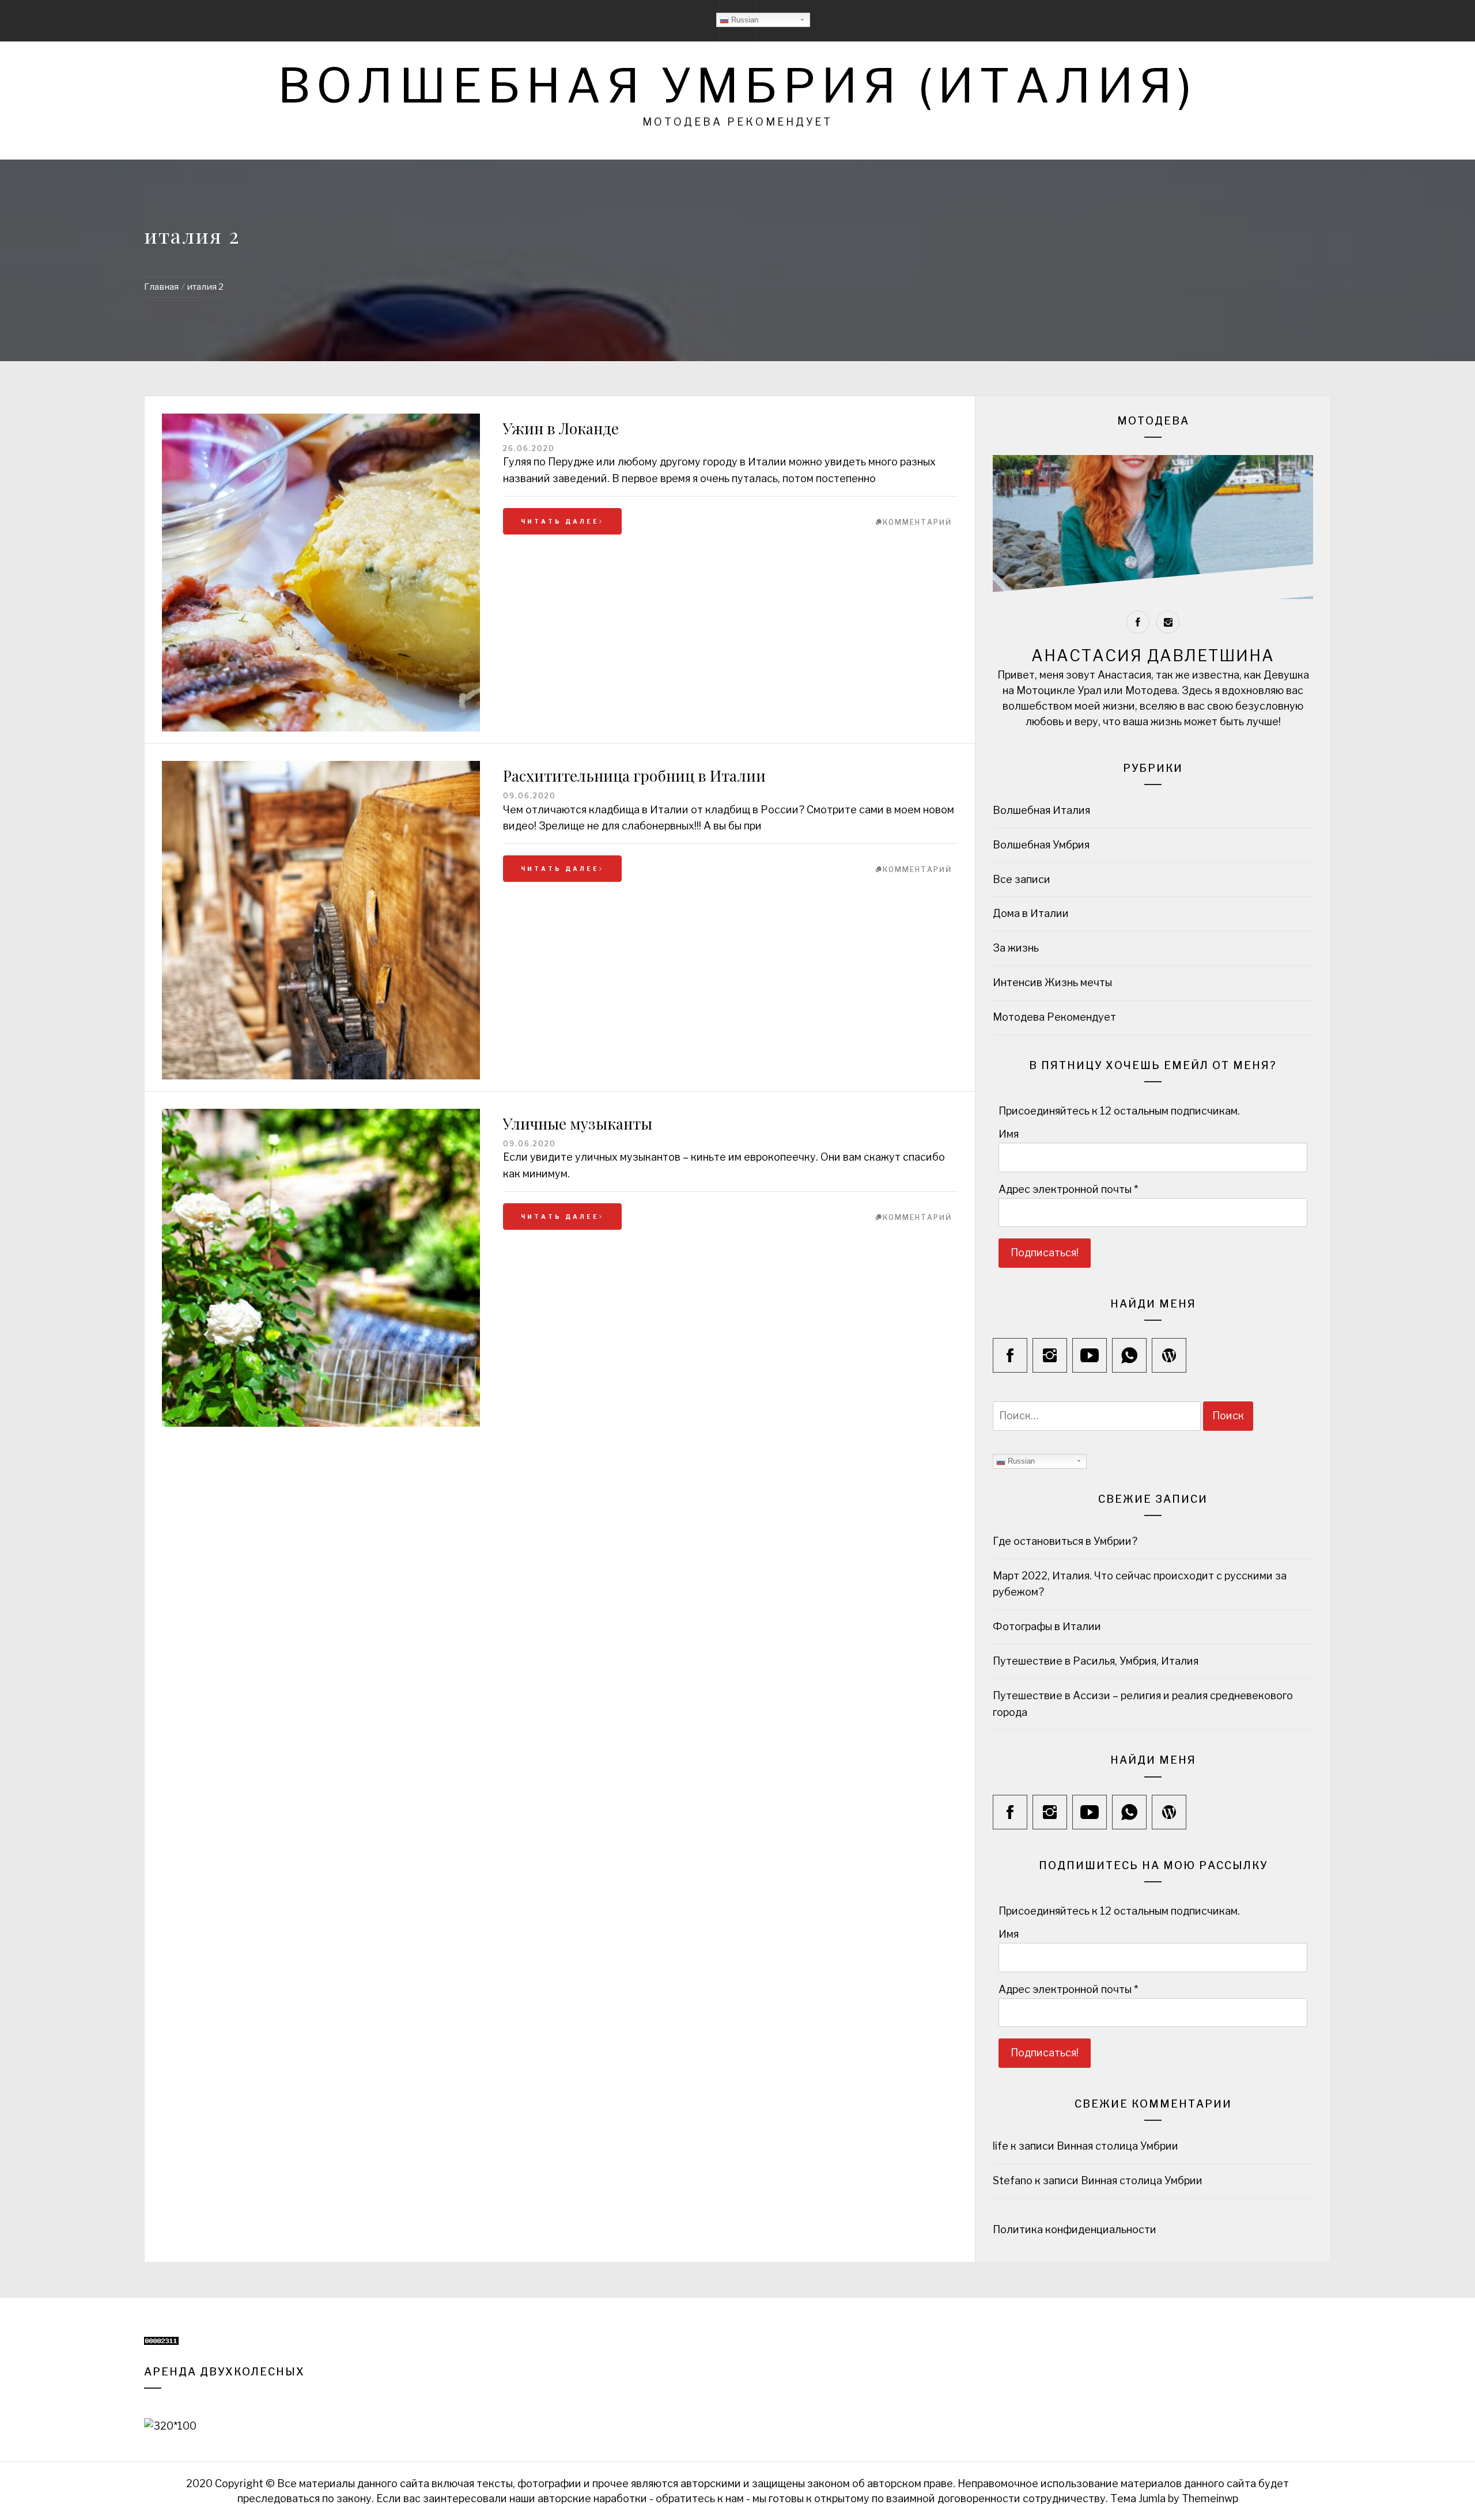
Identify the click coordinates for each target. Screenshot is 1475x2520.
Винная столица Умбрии (1117, 2146)
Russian (744, 20)
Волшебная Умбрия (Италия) (737, 86)
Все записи (1022, 879)
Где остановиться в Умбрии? (1065, 1541)
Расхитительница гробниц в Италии (634, 776)
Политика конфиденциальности (1076, 2229)
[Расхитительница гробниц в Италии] (321, 920)
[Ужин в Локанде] (321, 573)
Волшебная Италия (1041, 810)
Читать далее (560, 521)
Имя (1009, 1134)
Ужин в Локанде (561, 428)
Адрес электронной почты (1068, 1189)
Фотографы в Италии (1047, 1626)
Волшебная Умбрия (1041, 845)
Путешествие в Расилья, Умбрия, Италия (1096, 1661)
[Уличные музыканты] (321, 1117)
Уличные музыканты (578, 1123)
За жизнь (1016, 948)
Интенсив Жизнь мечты (1052, 982)
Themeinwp (1210, 2498)
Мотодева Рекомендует (1054, 1017)
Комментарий (917, 522)
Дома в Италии (1031, 913)
